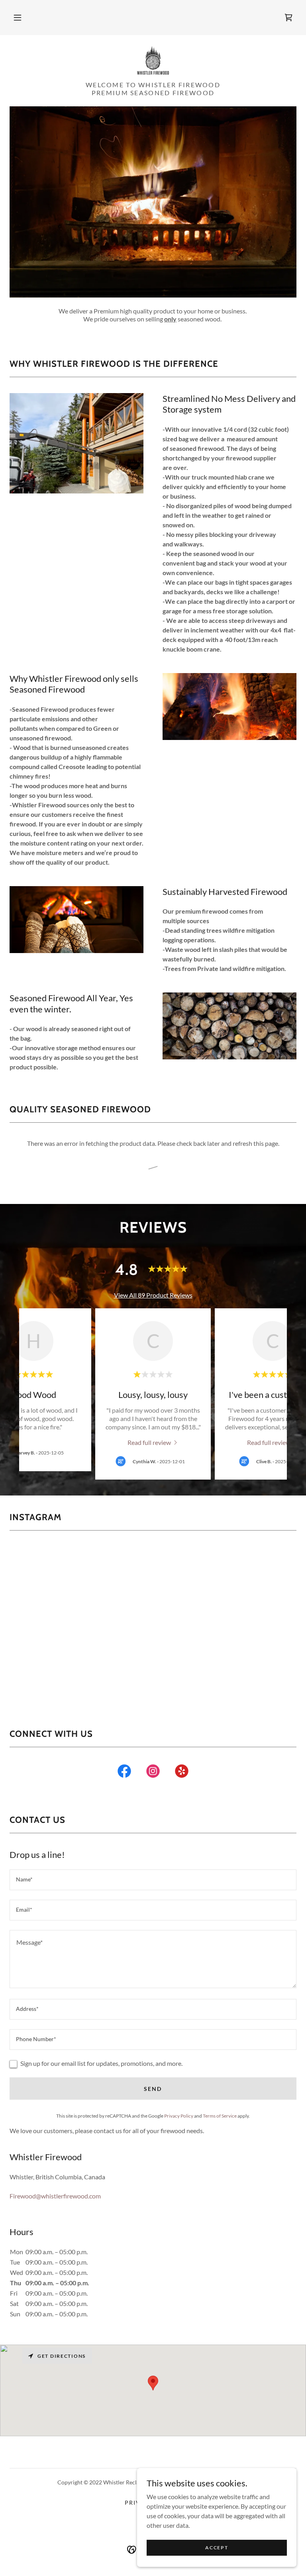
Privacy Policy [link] (179, 2116)
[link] (288, 18)
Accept (217, 2548)
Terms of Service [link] (220, 2116)
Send (153, 2089)
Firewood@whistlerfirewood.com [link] (55, 2196)
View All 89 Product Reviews (153, 1295)
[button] (18, 18)
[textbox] (153, 1880)
